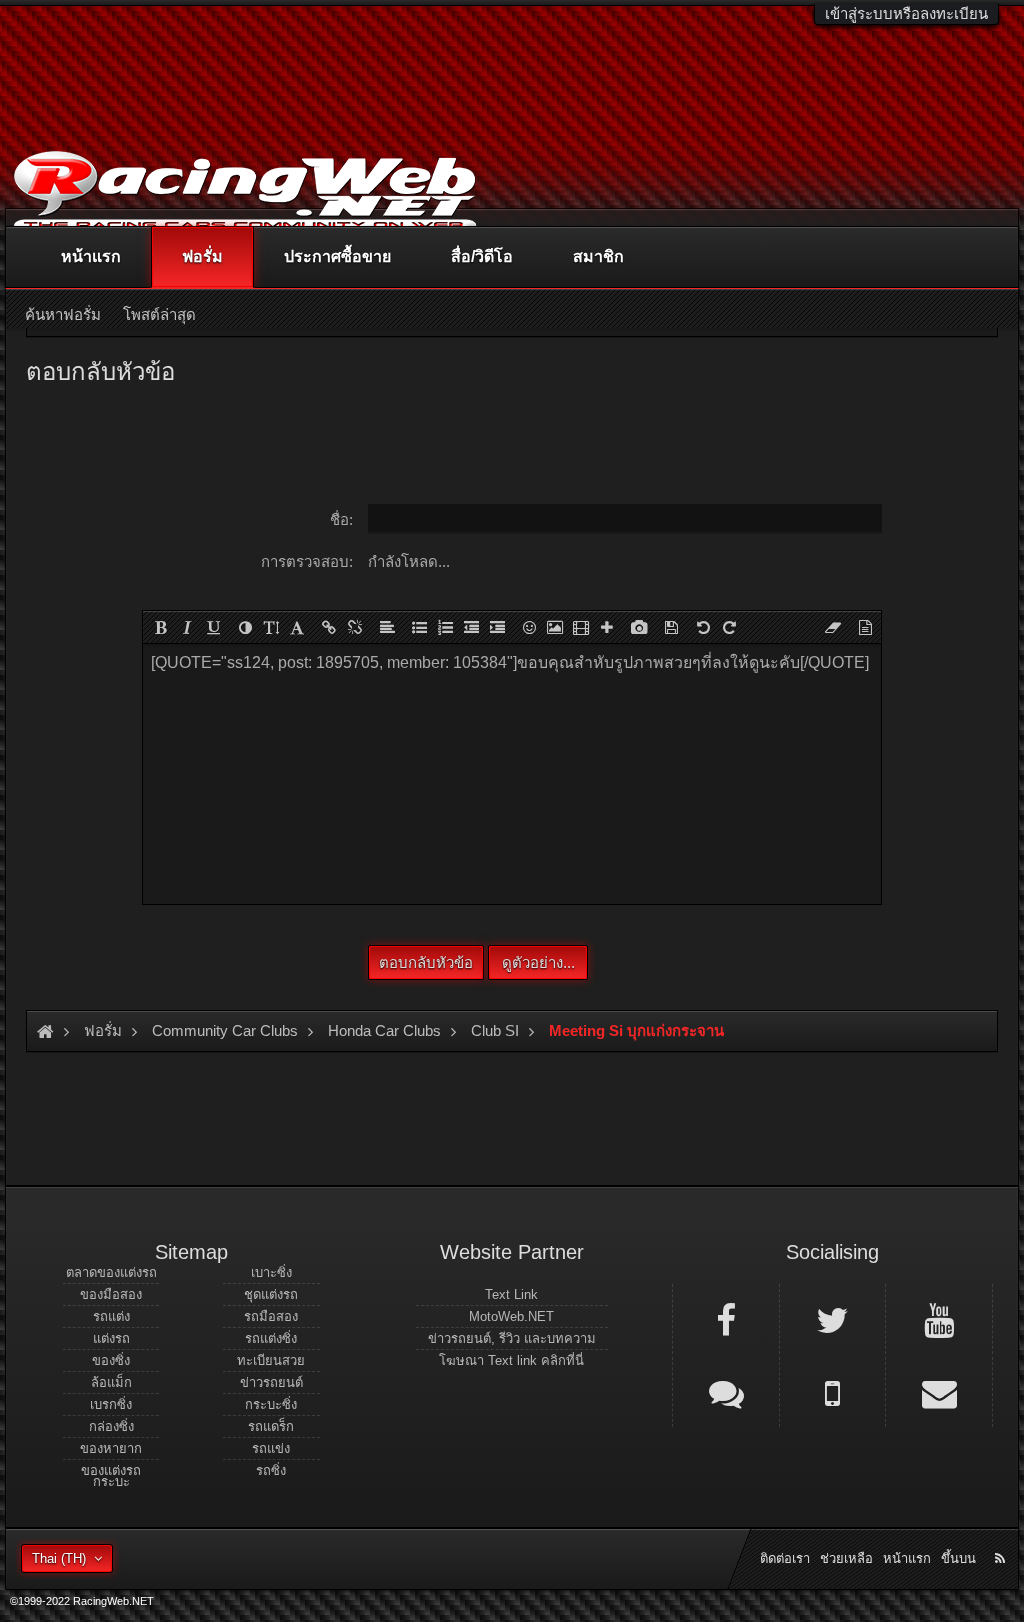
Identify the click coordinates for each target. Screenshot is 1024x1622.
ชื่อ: (341, 519)
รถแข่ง (271, 1448)
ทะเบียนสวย (271, 1360)
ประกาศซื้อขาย (337, 256)
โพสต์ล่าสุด (159, 314)
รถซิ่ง (271, 1470)
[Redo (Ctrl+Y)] (729, 627)
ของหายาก (111, 1448)
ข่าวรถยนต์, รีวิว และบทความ (512, 1338)
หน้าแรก (91, 256)
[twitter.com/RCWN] (833, 1319)
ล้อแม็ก (111, 1382)
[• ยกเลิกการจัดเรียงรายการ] (419, 627)
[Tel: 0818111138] (833, 1392)
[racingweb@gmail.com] (939, 1392)
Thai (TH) (59, 1558)
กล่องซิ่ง (111, 1426)
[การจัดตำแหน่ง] (387, 627)
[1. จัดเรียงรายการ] (445, 627)
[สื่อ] (581, 627)
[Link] (329, 627)
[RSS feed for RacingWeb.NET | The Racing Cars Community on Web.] (1002, 1536)
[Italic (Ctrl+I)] (187, 627)
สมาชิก (598, 256)
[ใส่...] (607, 627)
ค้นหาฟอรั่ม (63, 314)
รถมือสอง (271, 1316)
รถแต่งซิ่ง (271, 1338)
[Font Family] (297, 627)
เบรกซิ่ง (111, 1404)
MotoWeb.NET (511, 1316)
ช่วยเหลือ (846, 1558)
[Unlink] (355, 627)
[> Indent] (497, 627)
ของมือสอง (111, 1294)
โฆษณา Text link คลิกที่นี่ (511, 1360)
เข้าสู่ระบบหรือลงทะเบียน (906, 13)
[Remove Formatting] (833, 627)
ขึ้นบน (958, 1558)
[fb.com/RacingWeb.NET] (726, 1319)
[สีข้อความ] (245, 627)
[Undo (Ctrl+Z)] (703, 627)
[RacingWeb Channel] (939, 1319)
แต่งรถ (111, 1338)
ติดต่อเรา (785, 1558)
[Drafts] (671, 627)
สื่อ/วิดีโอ (482, 256)
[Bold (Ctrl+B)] (161, 627)
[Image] (555, 627)
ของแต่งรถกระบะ (111, 1476)
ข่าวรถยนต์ (271, 1382)
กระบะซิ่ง (271, 1404)
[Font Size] (271, 627)
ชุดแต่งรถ (271, 1294)
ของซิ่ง (111, 1360)
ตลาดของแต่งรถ (111, 1272)
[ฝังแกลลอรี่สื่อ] (639, 627)
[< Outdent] (471, 627)
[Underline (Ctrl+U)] (213, 627)
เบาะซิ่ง (271, 1272)
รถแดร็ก (271, 1426)
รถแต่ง (111, 1316)
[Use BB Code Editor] (865, 627)
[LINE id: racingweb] (726, 1392)
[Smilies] (529, 627)
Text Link (511, 1294)
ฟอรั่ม (202, 256)
